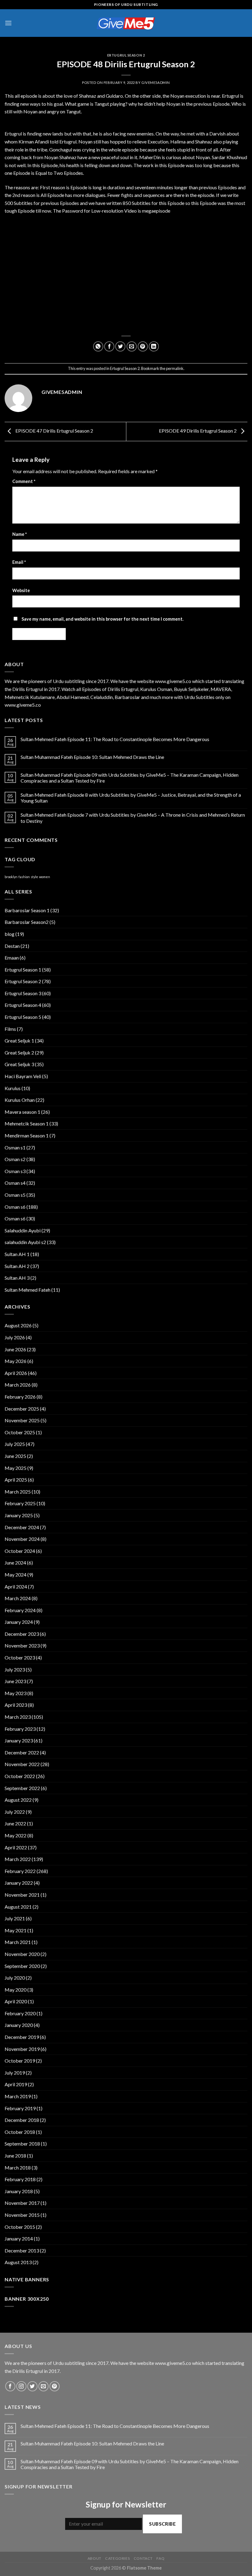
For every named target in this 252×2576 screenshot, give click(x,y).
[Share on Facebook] (109, 346)
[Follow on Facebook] (10, 2386)
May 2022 (16, 1835)
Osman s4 (15, 1183)
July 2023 (15, 1669)
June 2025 (15, 1456)
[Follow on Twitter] (32, 2386)
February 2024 (20, 1610)
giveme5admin (156, 82)
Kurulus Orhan (20, 1100)
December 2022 (22, 1752)
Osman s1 (15, 1147)
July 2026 (15, 1337)
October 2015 (20, 2227)
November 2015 (22, 2215)
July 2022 (15, 1812)
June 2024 (15, 1563)
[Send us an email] (43, 2386)
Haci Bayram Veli (23, 1076)
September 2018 (22, 2144)
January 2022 (19, 1883)
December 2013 (22, 2250)
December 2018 (22, 2120)
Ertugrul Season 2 (126, 55)
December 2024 (22, 1527)
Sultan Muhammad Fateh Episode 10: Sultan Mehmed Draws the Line (92, 757)
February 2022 (20, 1871)
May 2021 (16, 1930)
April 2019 (16, 2084)
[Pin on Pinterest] (143, 346)
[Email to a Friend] (132, 346)
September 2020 (22, 1966)
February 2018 (20, 2179)
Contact (143, 2558)
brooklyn (11, 877)
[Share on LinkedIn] (154, 346)
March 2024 (18, 1598)
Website (21, 590)
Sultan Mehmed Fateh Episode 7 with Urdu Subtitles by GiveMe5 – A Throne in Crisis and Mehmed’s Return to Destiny (133, 818)
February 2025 (20, 1503)
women (45, 877)
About (94, 2558)
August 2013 (18, 2262)
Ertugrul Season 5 (23, 1017)
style (34, 877)
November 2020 (22, 1954)
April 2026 (16, 1373)
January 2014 (19, 2238)
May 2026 (16, 1361)
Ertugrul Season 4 (23, 1005)
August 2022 (18, 1800)
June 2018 (15, 2156)
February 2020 (20, 2013)
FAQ (160, 2558)
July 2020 (15, 1978)
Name (20, 534)
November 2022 (22, 1764)
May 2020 (16, 1990)
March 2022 (18, 1859)
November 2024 (22, 1539)
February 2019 (20, 2108)
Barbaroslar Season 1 (27, 910)
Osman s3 (15, 1171)
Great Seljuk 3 (19, 1064)
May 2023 (16, 1693)
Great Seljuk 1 (19, 1041)
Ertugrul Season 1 (23, 970)
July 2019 (15, 2073)
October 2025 (20, 1432)
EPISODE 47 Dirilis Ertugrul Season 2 (54, 431)
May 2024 (16, 1575)
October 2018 (20, 2132)
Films (10, 1029)
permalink (175, 368)
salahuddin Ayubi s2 (25, 1242)
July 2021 (15, 1918)
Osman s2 (15, 1159)
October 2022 (20, 1776)
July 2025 (15, 1444)
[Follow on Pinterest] (55, 2386)
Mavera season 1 (22, 1112)
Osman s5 (15, 1195)
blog (10, 934)
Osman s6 (15, 1207)
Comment (24, 481)
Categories (117, 2558)
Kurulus (13, 1088)
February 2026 (20, 1397)
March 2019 (18, 2096)
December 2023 (22, 1634)
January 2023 (19, 1740)
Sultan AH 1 (17, 1254)
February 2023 (20, 1729)
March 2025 (18, 1492)
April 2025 (16, 1480)
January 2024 (19, 1622)
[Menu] (8, 23)
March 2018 (18, 2168)
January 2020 (19, 2025)
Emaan (12, 958)
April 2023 (16, 1705)
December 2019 (22, 2037)
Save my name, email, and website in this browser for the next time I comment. (102, 619)
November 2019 (22, 2049)
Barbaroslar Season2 (27, 922)
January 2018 (19, 2191)
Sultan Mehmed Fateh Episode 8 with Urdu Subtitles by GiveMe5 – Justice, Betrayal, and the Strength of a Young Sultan (131, 798)
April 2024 (16, 1586)
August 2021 (18, 1907)
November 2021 (22, 1895)
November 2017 (22, 2203)
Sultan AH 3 (17, 1278)
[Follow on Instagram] (21, 2386)
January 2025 (19, 1515)
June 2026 (15, 1349)
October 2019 (20, 2061)
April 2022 (16, 1847)
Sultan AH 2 (17, 1266)
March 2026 (18, 1385)
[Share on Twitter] (120, 346)
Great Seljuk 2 (19, 1052)
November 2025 (22, 1420)
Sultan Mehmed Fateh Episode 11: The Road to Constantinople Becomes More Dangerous (115, 739)
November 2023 (22, 1645)
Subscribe (162, 2524)
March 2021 (18, 1942)
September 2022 (22, 1788)
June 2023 (15, 1681)
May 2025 (16, 1468)
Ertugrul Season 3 (23, 993)
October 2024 (20, 1551)
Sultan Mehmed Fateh (28, 1290)
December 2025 (22, 1409)
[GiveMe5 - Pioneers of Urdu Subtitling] (126, 23)
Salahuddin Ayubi (23, 1230)
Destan (12, 946)
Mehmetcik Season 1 (27, 1123)
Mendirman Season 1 (27, 1135)
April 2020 (16, 2001)
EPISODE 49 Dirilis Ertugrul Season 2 (198, 431)
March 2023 (18, 1717)
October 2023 (20, 1657)
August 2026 (18, 1325)
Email (19, 562)
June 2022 (15, 1823)
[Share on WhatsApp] (98, 346)
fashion (24, 877)
